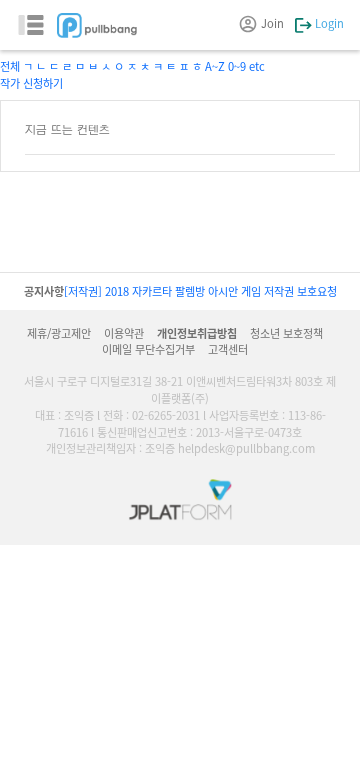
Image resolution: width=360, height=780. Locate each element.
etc (257, 66)
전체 (10, 66)
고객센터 (228, 349)
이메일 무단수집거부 (148, 349)
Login (328, 23)
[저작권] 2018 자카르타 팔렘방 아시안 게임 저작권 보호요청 (200, 291)
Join (272, 23)
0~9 (237, 66)
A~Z (215, 66)
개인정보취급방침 (197, 333)
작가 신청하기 (31, 83)
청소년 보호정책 (286, 333)
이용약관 (124, 333)
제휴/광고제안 (59, 333)
